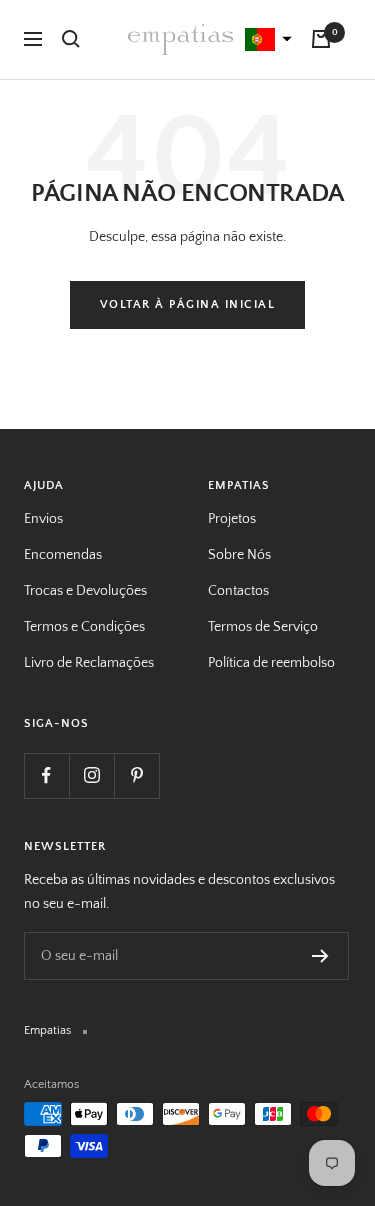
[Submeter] (320, 956)
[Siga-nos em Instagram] (91, 775)
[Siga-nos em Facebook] (46, 775)
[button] (266, 39)
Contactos (238, 591)
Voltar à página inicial (188, 304)
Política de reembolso (271, 663)
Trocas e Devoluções (85, 591)
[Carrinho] (321, 39)
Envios (43, 519)
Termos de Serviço (263, 627)
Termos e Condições (84, 627)
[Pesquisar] (71, 39)
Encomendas (63, 555)
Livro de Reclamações (89, 663)
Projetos (232, 519)
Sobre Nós (239, 555)
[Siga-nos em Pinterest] (136, 775)
